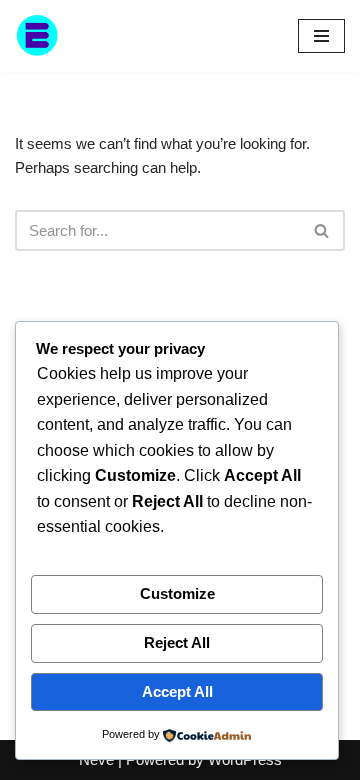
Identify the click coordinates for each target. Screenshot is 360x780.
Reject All (177, 642)
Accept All (177, 691)
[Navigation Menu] (321, 36)
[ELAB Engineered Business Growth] (75, 36)
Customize (177, 593)
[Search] (322, 230)
